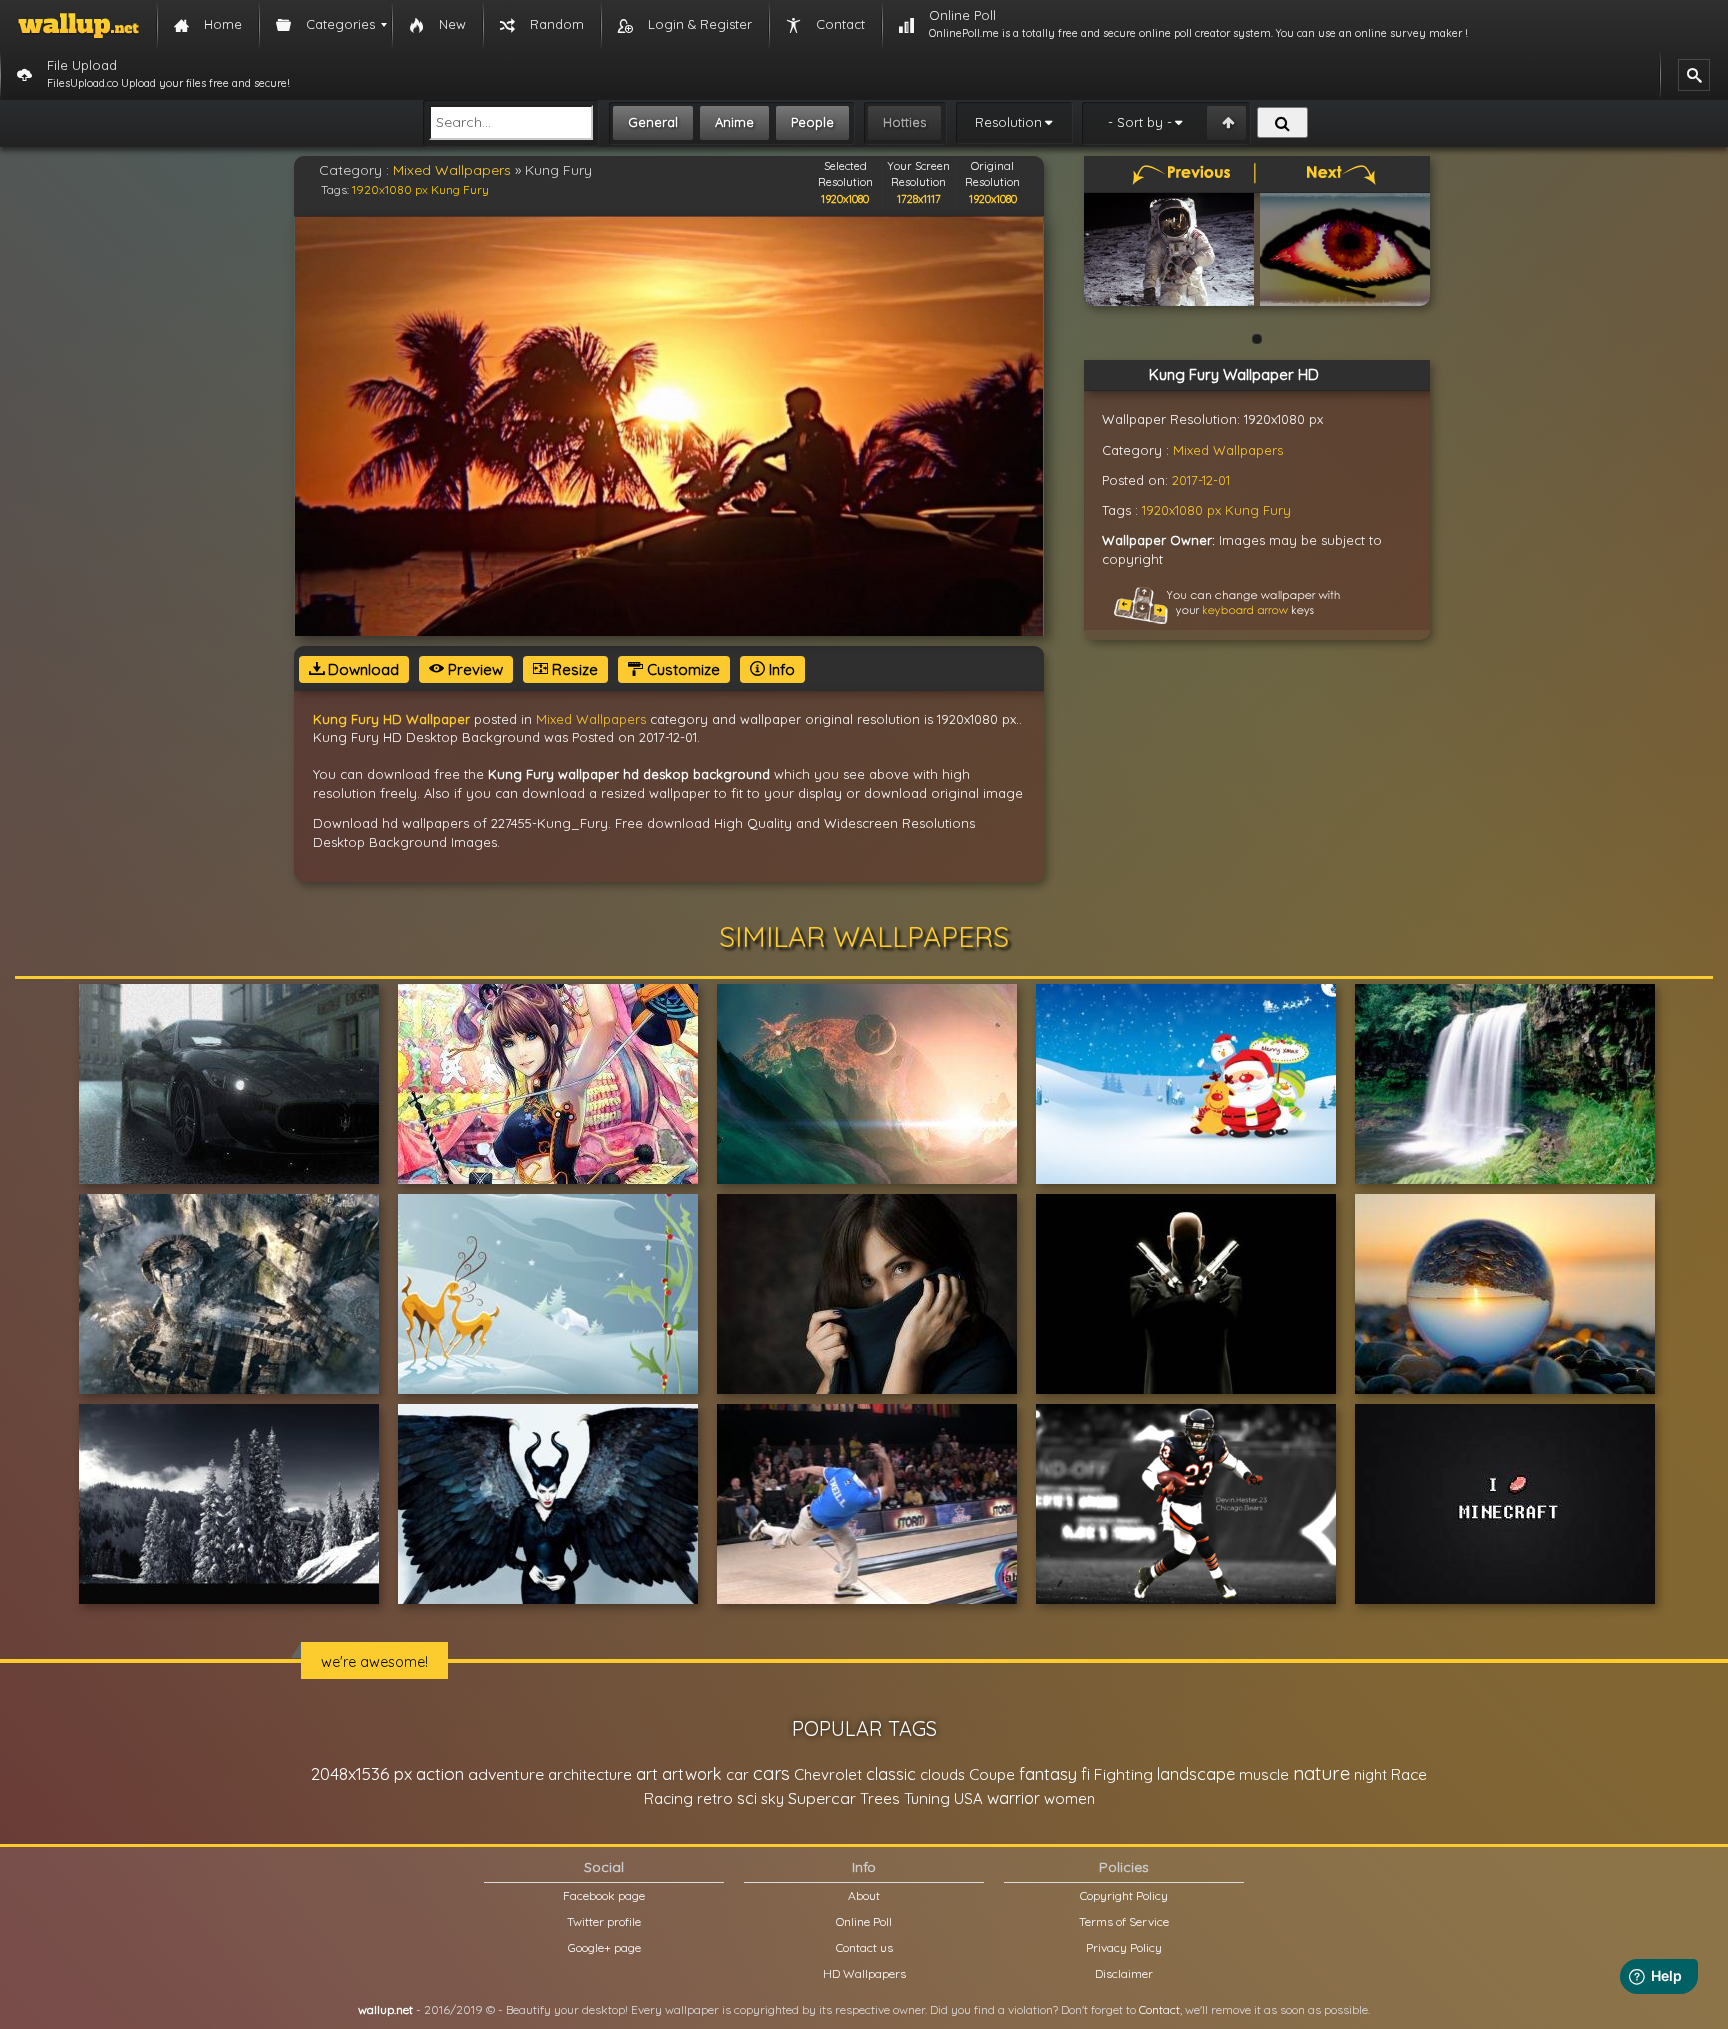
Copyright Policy (1124, 1895)
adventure (506, 1774)
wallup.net (385, 2009)
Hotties (904, 122)
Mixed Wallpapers (452, 170)
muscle (1264, 1774)
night (1370, 1774)
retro (715, 1798)
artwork (692, 1774)
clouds (942, 1774)
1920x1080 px (390, 189)
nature (1321, 1773)
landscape (1196, 1774)
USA (968, 1798)
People (812, 122)
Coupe (992, 1774)
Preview (473, 669)
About (864, 1895)
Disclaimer (1124, 1973)
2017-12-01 (1201, 480)
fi (1085, 1774)
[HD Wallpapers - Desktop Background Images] (78, 25)
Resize (573, 669)
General (653, 122)
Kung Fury (460, 189)
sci (747, 1798)
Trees (880, 1798)
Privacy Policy (1124, 1947)
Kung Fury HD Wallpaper (391, 719)
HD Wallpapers (864, 1973)
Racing (668, 1798)
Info (780, 669)
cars (771, 1773)
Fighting (1123, 1774)
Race (1409, 1774)
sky (772, 1798)
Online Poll (864, 1921)
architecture (590, 1774)
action (440, 1773)
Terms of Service (1124, 1921)
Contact (1159, 2009)
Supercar (822, 1798)
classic (891, 1773)
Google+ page (604, 1947)
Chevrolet (828, 1774)
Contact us (864, 1947)
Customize (681, 669)
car (737, 1774)
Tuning (927, 1798)
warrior (1013, 1798)
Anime (734, 122)
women (1069, 1798)
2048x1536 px (361, 1773)
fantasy (1048, 1773)
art (647, 1773)
